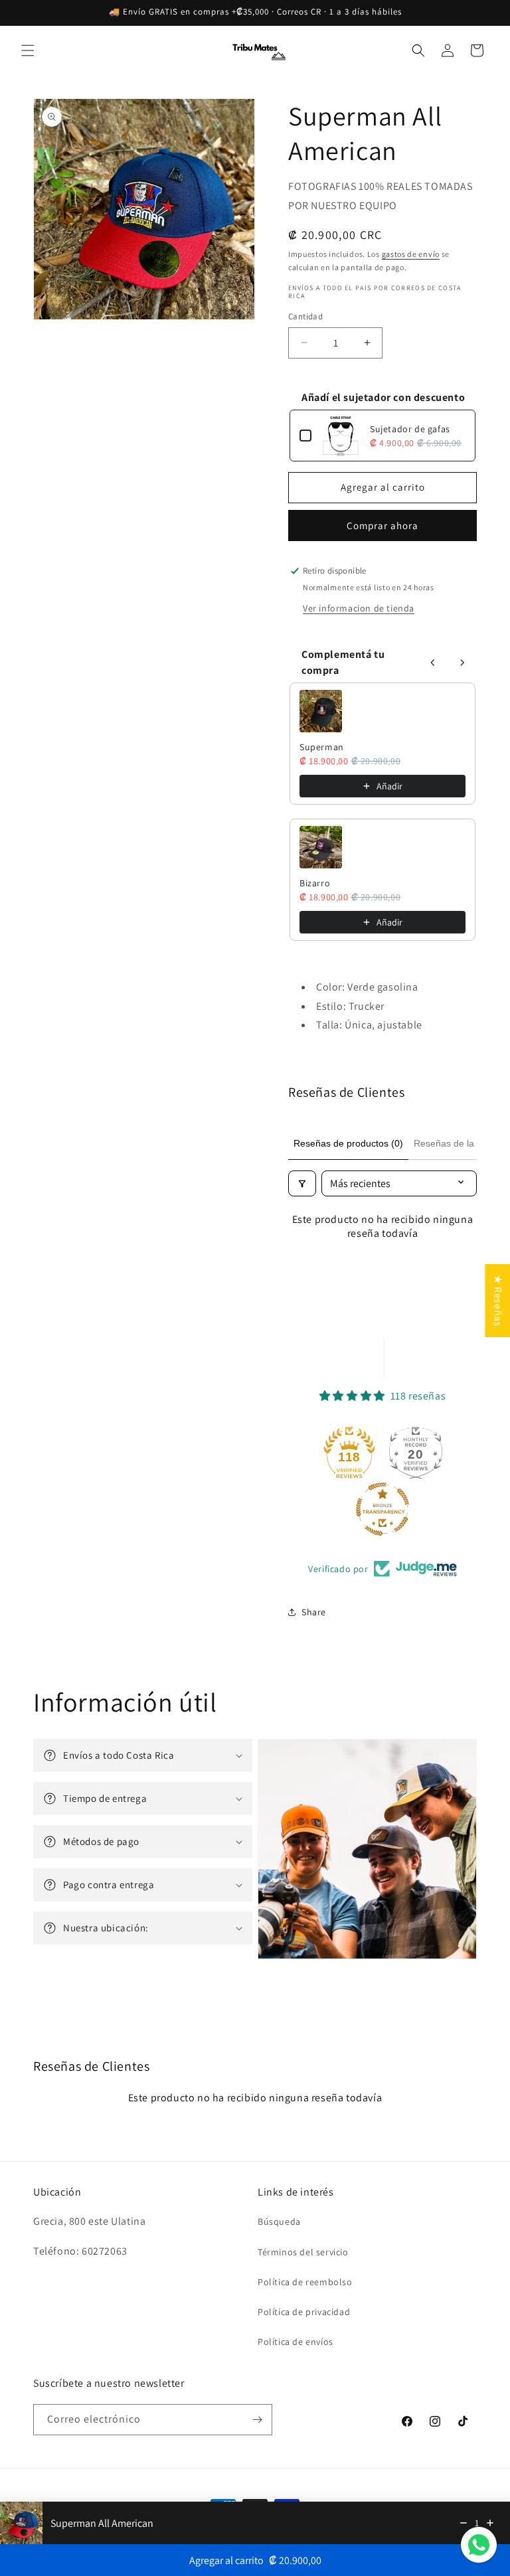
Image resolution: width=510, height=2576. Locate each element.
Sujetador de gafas (410, 429)
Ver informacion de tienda (359, 608)
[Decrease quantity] (464, 2523)
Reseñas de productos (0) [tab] (348, 1143)
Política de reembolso (305, 2282)
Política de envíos (296, 2342)
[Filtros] (302, 1183)
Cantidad (305, 316)
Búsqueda (279, 2221)
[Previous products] (433, 663)
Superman (322, 747)
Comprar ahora (382, 525)
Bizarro (315, 883)
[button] (28, 50)
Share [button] (314, 1612)
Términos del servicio (303, 2252)
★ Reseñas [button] (498, 1301)
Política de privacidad (304, 2312)
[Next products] (462, 663)
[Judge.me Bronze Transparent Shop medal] (382, 1509)
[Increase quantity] (490, 2523)
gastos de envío (411, 254)
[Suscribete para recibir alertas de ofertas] (257, 2420)
